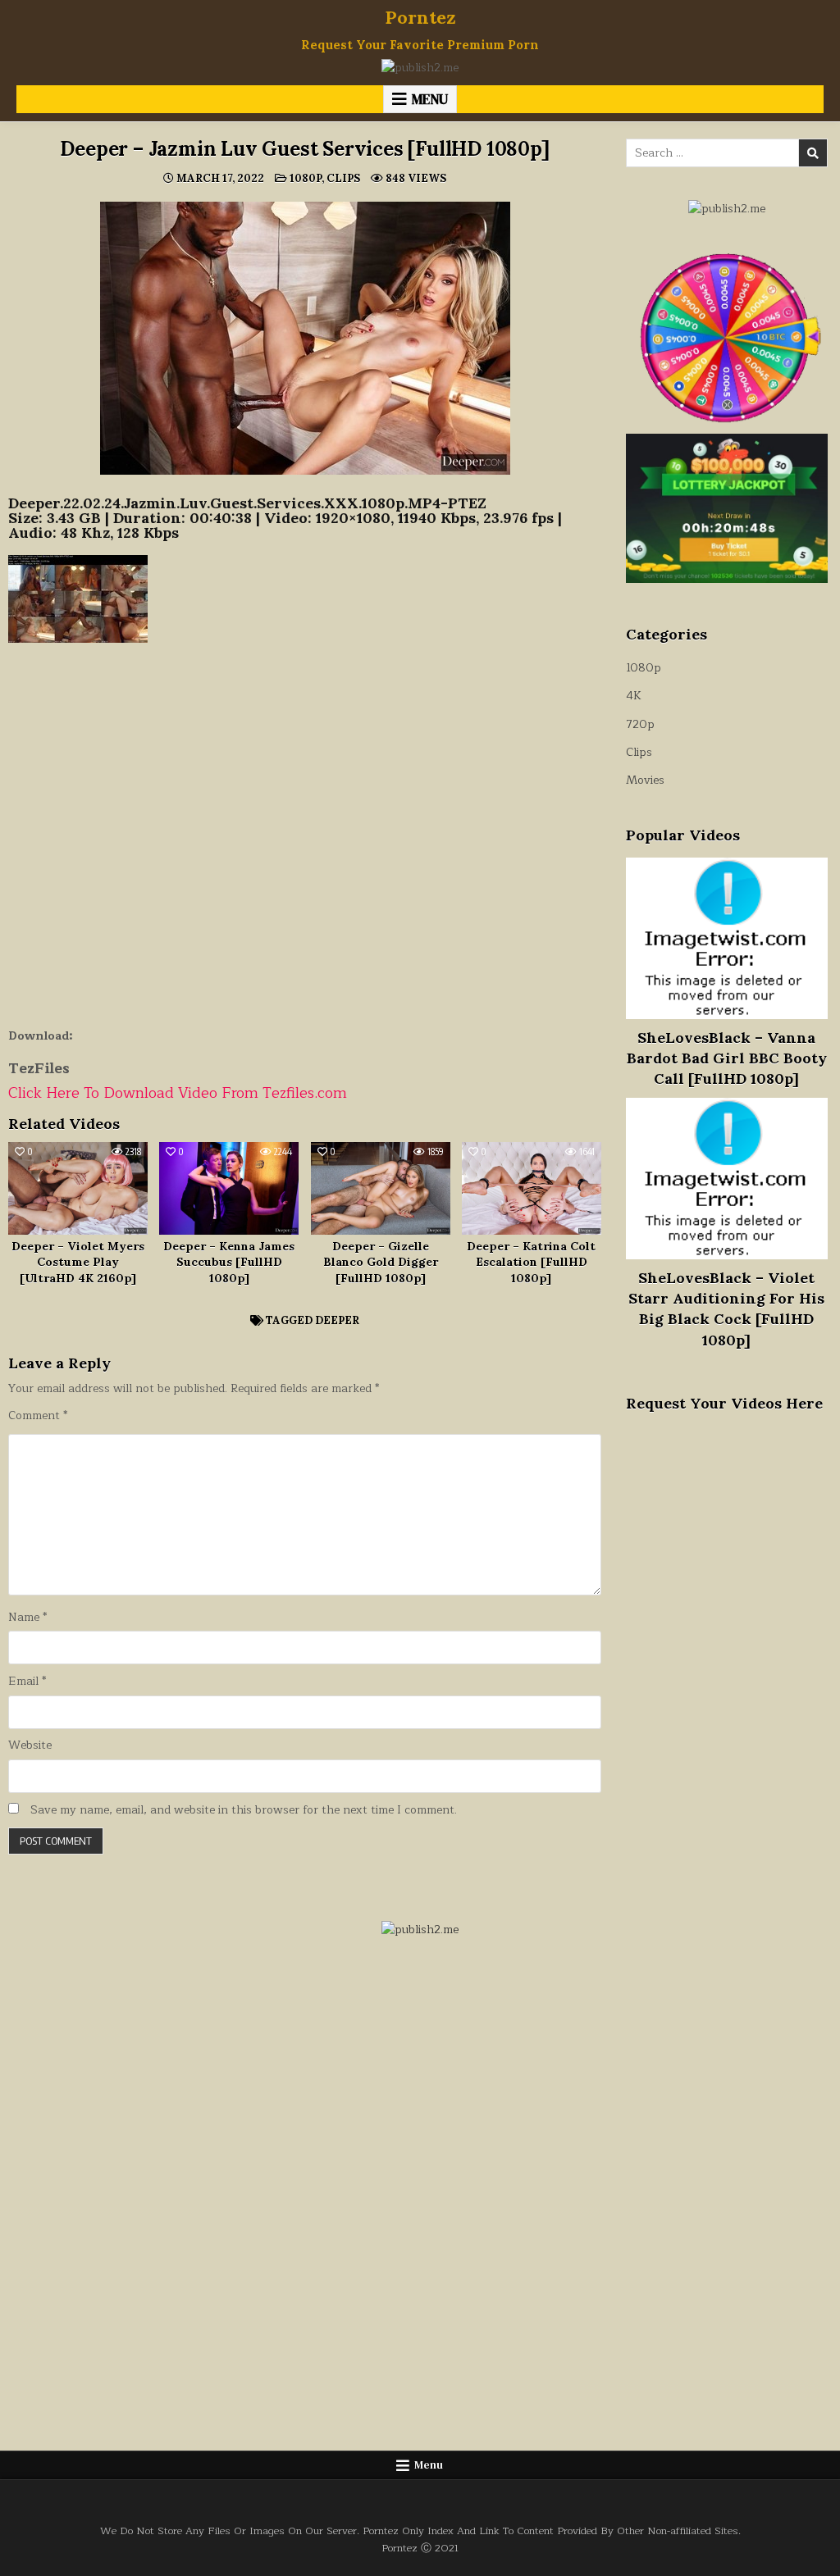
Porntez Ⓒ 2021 (420, 2548)
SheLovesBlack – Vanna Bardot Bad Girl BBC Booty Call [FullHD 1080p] (727, 1058)
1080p (306, 178)
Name (27, 1618)
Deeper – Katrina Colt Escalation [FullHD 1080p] (531, 1262)
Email (27, 1682)
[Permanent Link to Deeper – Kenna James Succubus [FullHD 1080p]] (229, 1188)
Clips (343, 178)
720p (640, 724)
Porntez (420, 17)
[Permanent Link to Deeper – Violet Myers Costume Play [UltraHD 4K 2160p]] (78, 1188)
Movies (645, 780)
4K (634, 696)
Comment (38, 1416)
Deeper (337, 1320)
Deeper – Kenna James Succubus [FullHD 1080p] (229, 1262)
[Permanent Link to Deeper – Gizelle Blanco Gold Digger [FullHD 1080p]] (381, 1188)
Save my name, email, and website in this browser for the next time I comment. (244, 1810)
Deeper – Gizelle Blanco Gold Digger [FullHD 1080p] (381, 1262)
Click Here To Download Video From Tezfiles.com (178, 1093)
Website (30, 1745)
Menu (430, 99)
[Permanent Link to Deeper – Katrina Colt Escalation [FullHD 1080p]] (532, 1188)
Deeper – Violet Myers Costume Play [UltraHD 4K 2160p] (78, 1262)
